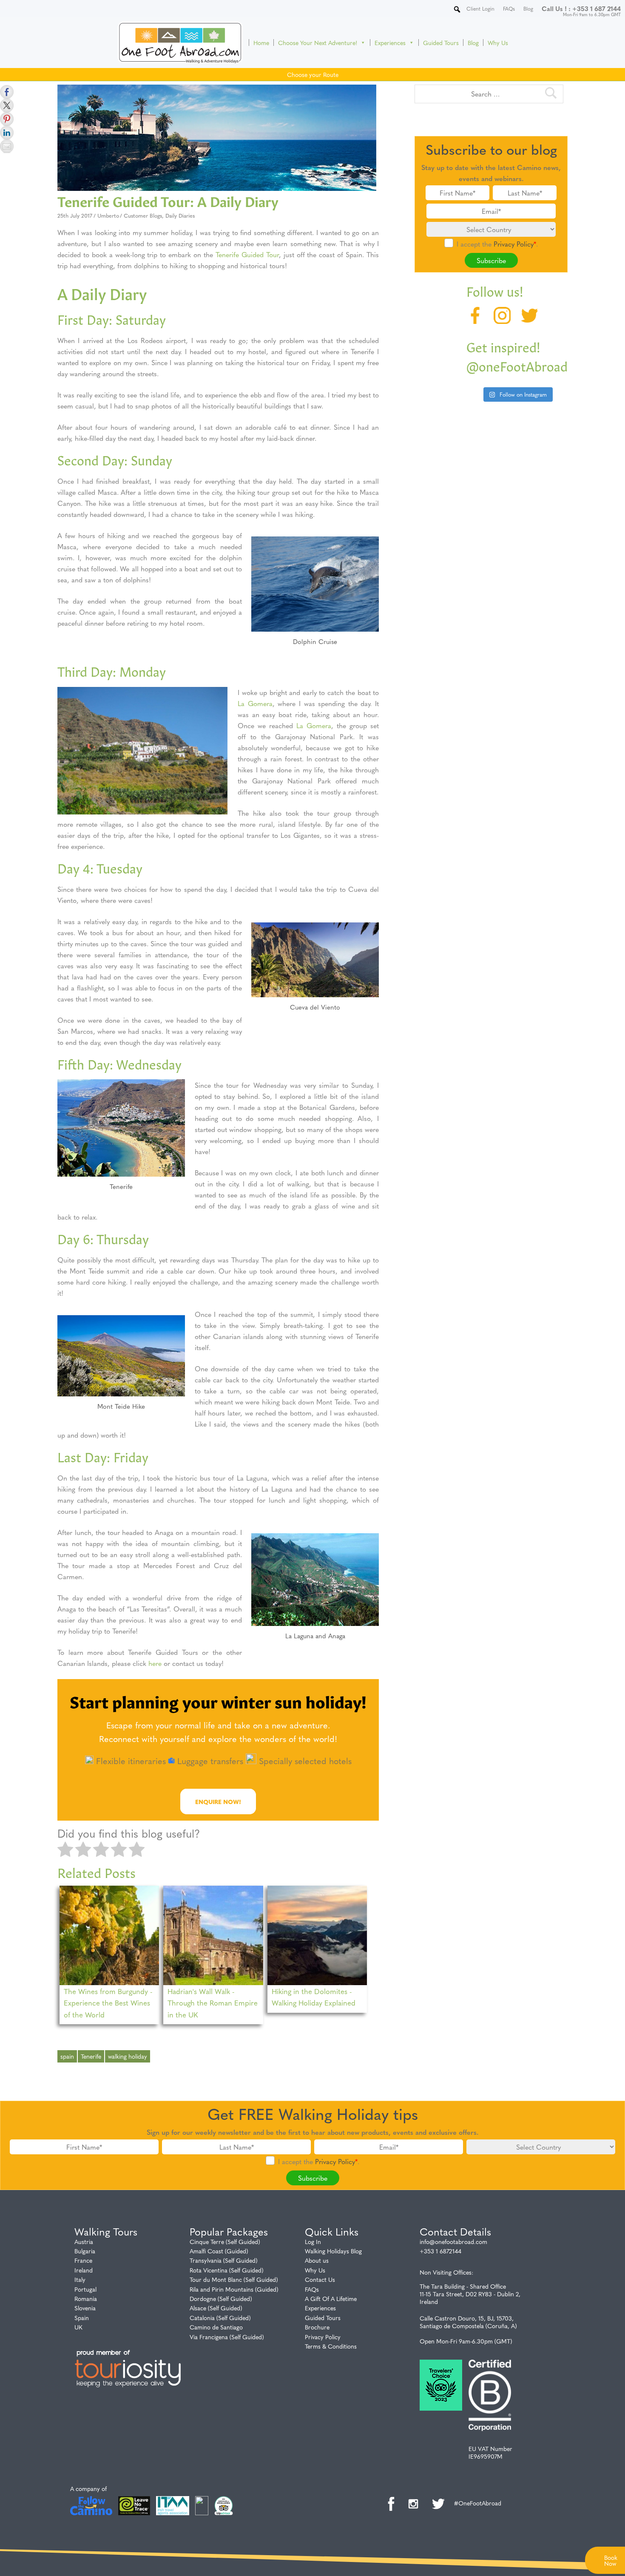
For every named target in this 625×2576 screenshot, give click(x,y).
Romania (86, 2298)
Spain (82, 2318)
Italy (80, 2279)
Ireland (84, 2270)
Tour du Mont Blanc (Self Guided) (234, 2279)
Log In (313, 2241)
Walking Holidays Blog (333, 2251)
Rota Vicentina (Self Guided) (227, 2270)
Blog (473, 43)
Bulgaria (85, 2251)
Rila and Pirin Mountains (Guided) (234, 2289)
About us (317, 2260)
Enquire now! (218, 1801)
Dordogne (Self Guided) (221, 2298)
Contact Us (320, 2279)
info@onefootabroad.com (453, 2241)
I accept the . (497, 244)
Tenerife (91, 2056)
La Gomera (255, 703)
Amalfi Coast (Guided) (219, 2251)
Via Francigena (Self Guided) (227, 2337)
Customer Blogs (143, 215)
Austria (84, 2241)
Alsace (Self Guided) (216, 2308)
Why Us (498, 43)
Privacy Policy (514, 244)
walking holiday (128, 2056)
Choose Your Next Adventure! (318, 43)
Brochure (317, 2327)
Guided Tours (441, 43)
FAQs (312, 2289)
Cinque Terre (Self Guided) (225, 2241)
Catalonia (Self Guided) (220, 2318)
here (156, 1663)
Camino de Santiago (216, 2327)
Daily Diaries (180, 215)
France (83, 2260)
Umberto (108, 215)
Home (261, 43)
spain (67, 2056)
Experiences (390, 43)
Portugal (85, 2289)
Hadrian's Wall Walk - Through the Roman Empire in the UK (213, 2002)
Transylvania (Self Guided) (224, 2260)
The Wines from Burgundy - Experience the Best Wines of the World (108, 2002)
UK (78, 2327)
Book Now (611, 2560)
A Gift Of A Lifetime (331, 2298)
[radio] (65, 1850)
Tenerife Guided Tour (247, 254)
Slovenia (85, 2308)
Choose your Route (313, 74)
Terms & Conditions (331, 2346)
